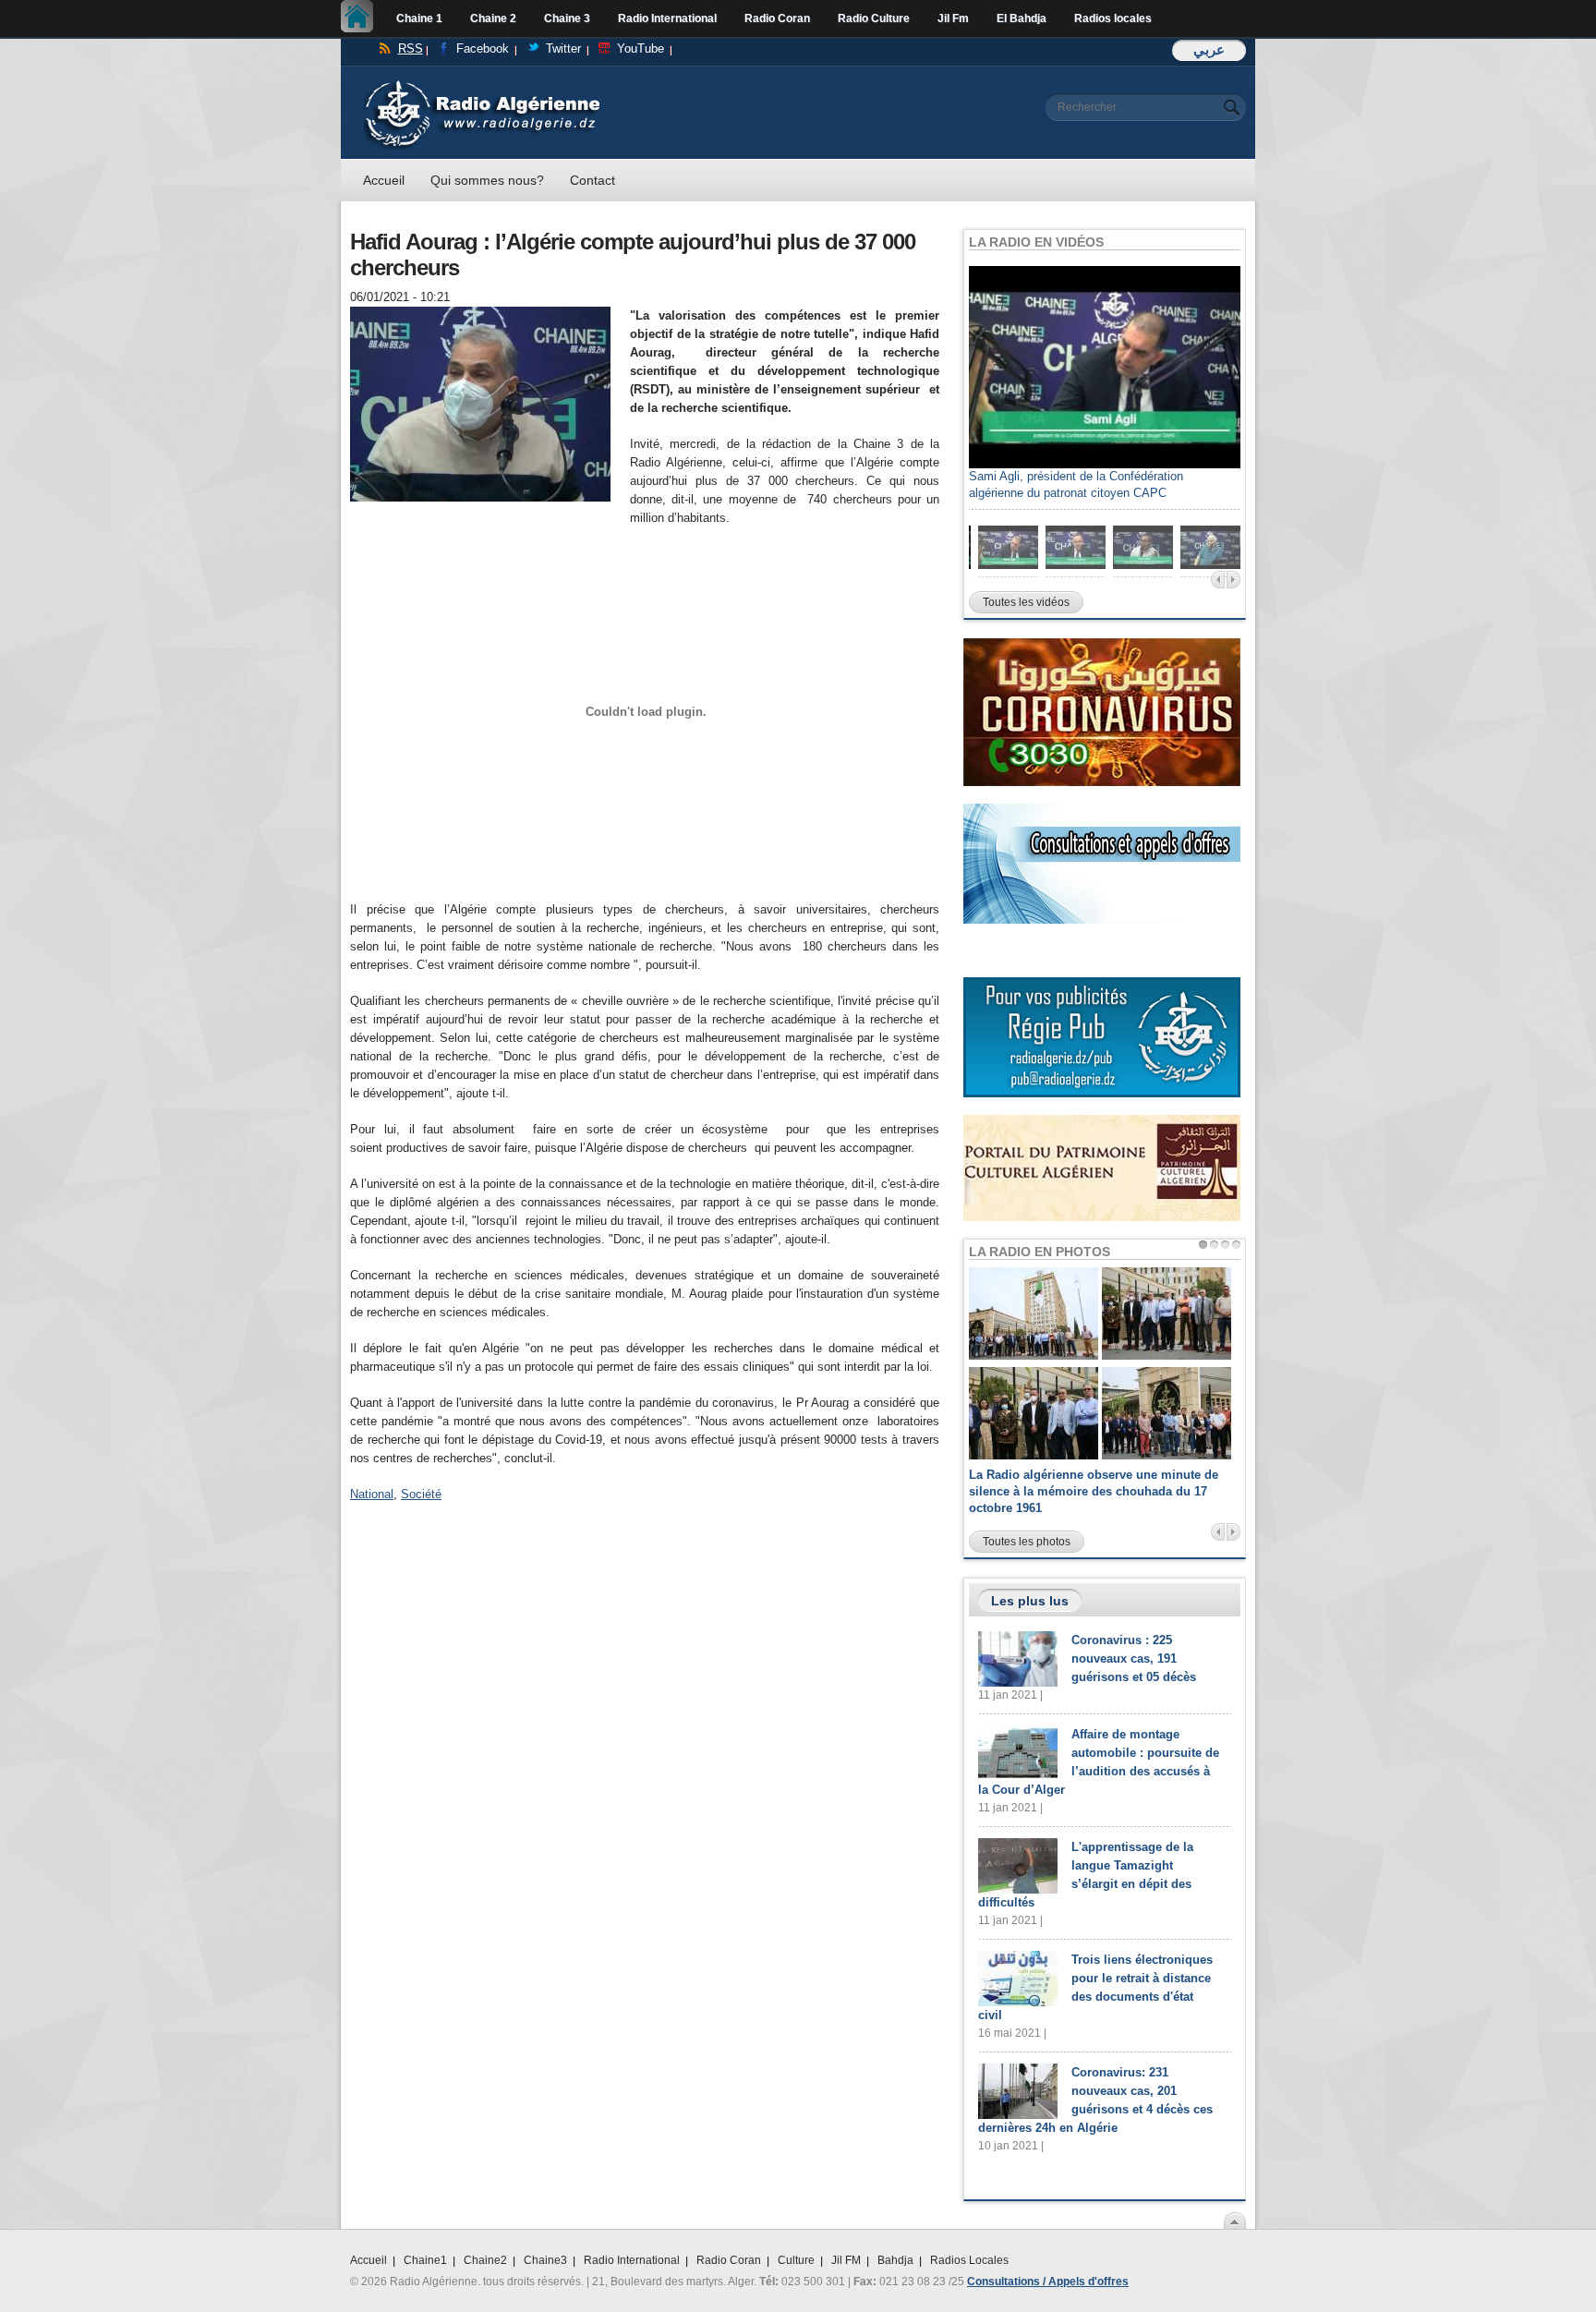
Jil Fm (953, 18)
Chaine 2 (493, 18)
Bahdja (895, 2260)
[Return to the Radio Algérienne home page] (482, 85)
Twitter (563, 48)
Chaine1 (425, 2260)
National (372, 1494)
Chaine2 (485, 2260)
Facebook (483, 48)
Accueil (362, 18)
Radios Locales (969, 2260)
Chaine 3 (567, 18)
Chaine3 (545, 2260)
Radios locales (1113, 18)
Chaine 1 (419, 18)
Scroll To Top (1235, 2221)
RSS (411, 48)
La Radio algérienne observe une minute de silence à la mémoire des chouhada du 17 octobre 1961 (1094, 1491)
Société (421, 1494)
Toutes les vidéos (1026, 602)
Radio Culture (874, 18)
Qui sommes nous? (487, 180)
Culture (796, 2260)
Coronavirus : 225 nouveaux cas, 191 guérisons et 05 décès (1134, 1658)
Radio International (667, 18)
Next (1233, 580)
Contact (592, 180)
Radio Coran (777, 18)
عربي (1209, 49)
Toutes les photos (1027, 1542)
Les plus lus (1030, 1601)
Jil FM (846, 2260)
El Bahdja (1022, 18)
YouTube (641, 48)
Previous (1218, 580)
